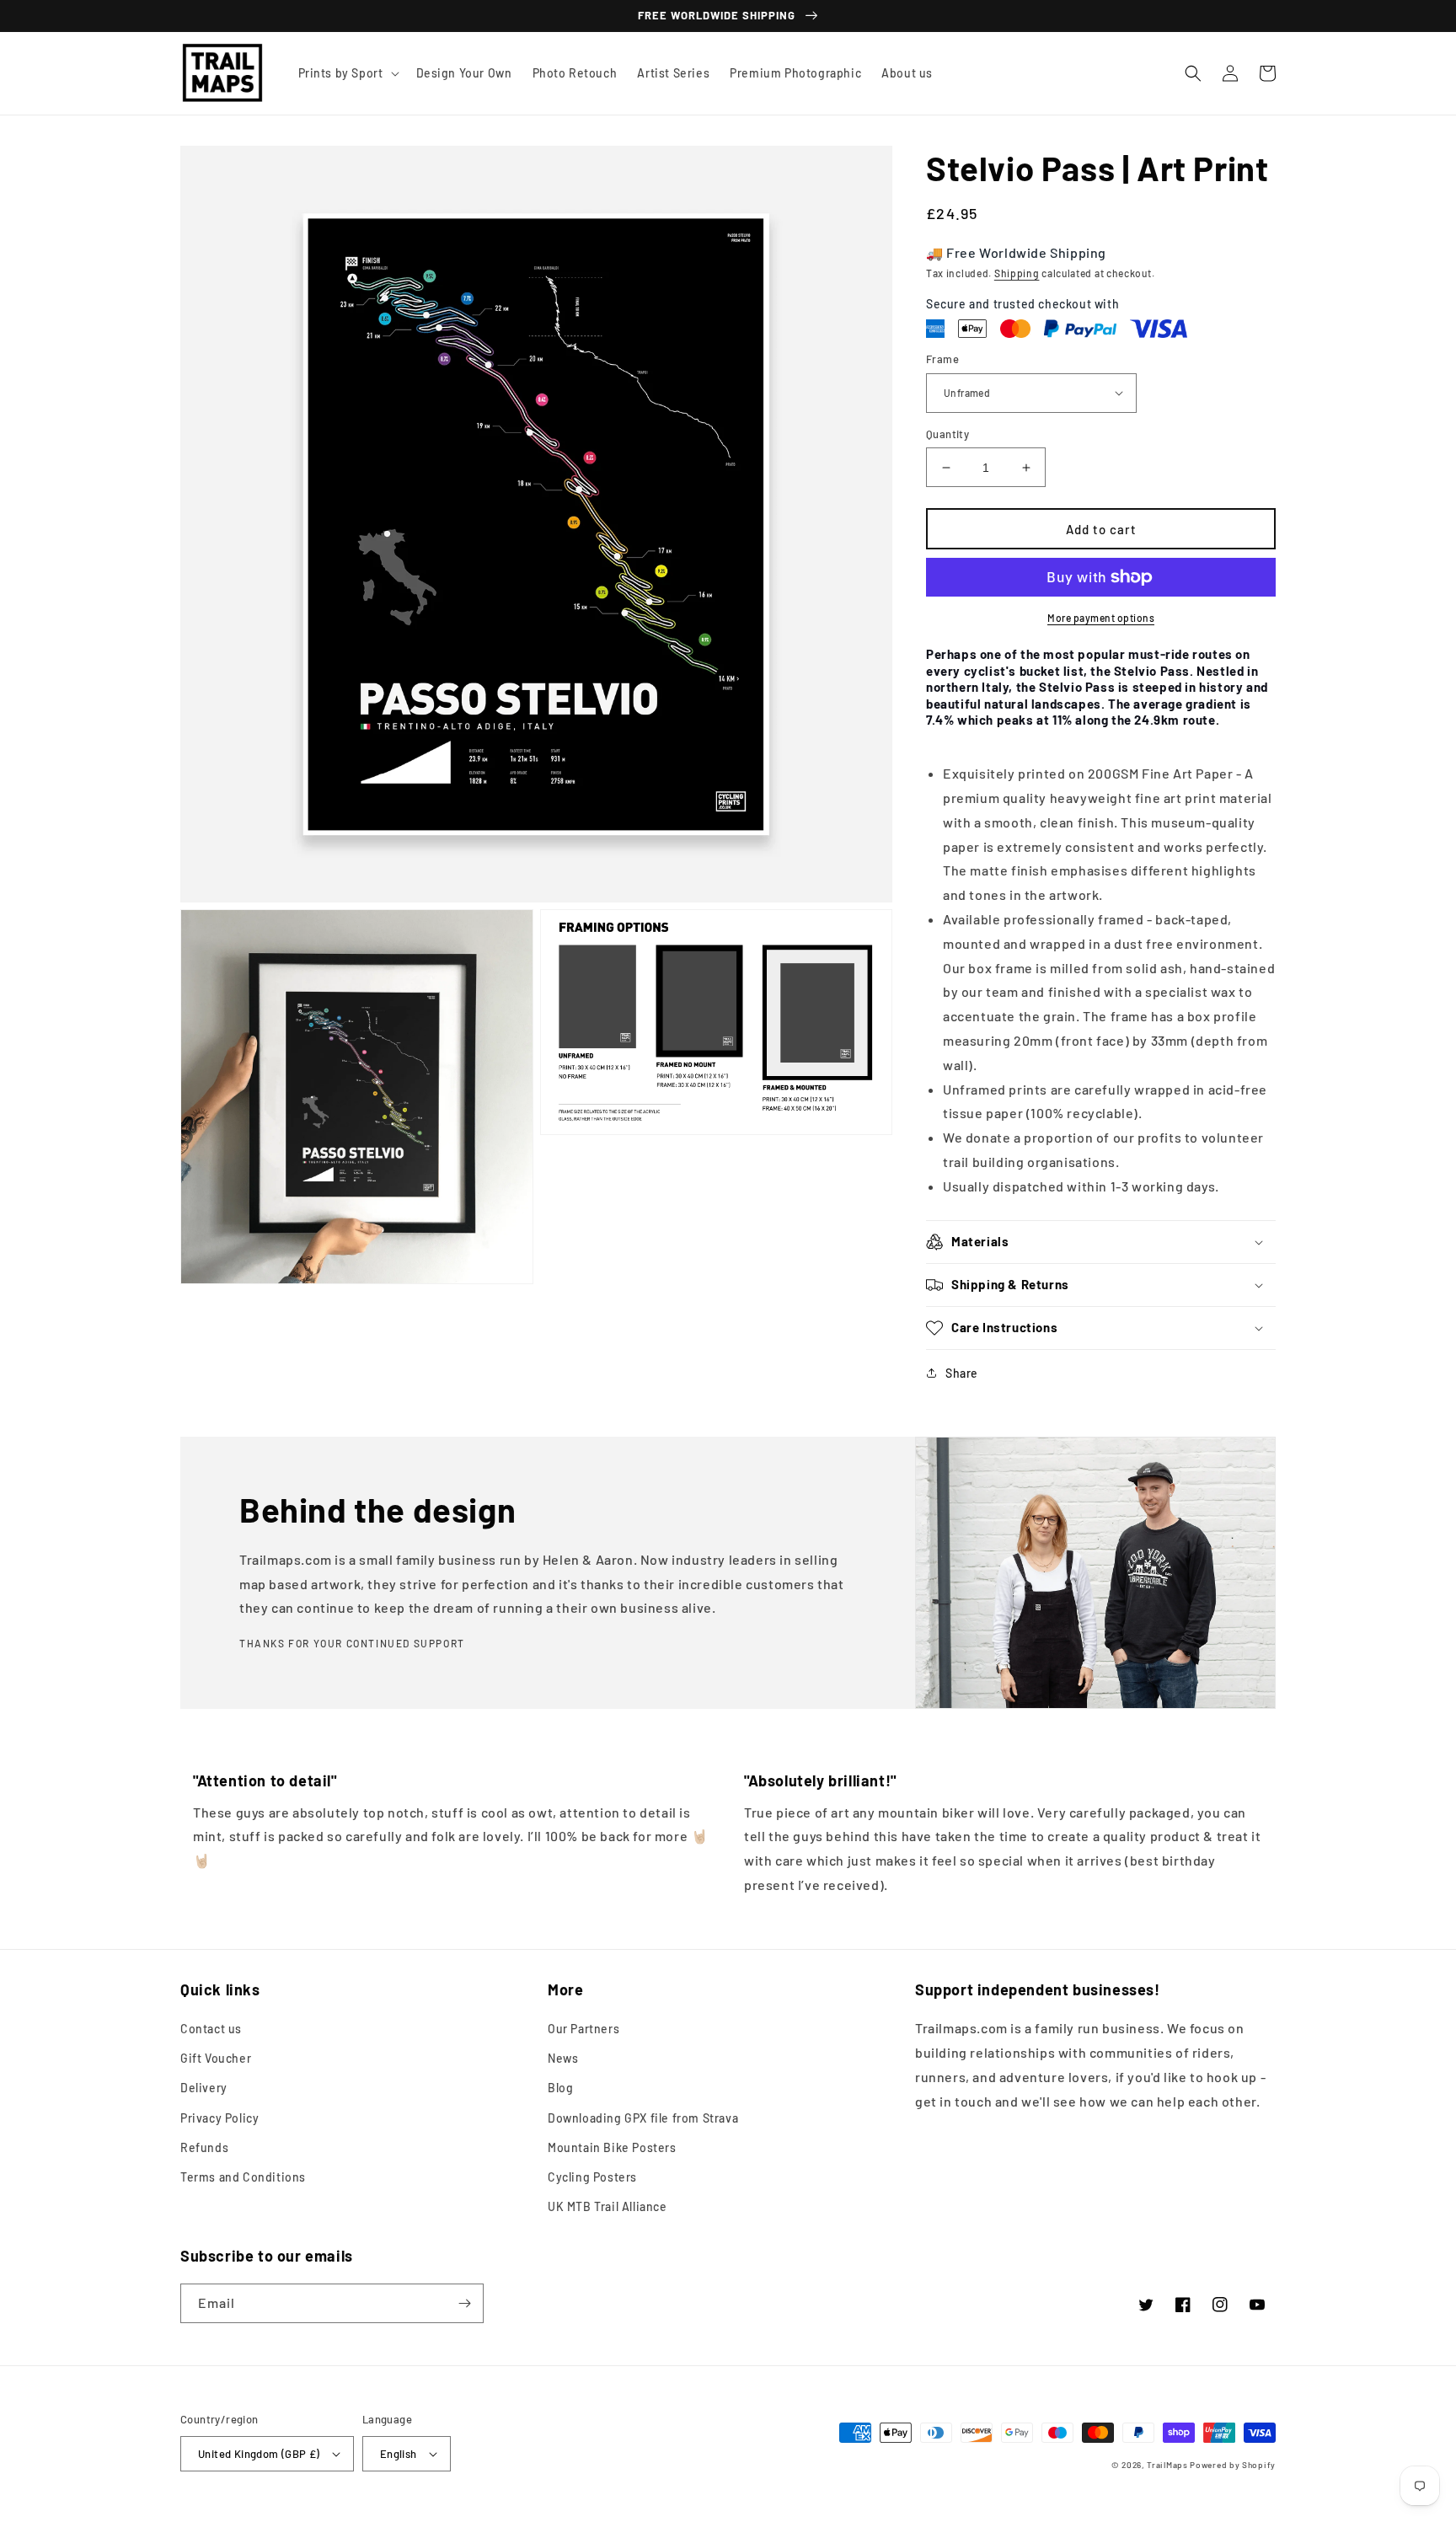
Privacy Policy (219, 2118)
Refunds (204, 2147)
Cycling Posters (592, 2177)
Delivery (204, 2088)
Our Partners (583, 2029)
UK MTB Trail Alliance (608, 2206)
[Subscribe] (464, 2303)
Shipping (1017, 273)
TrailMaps (1167, 2465)
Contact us (211, 2029)
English (399, 2454)
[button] (347, 73)
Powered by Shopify (1233, 2465)
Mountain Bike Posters (612, 2147)
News (563, 2058)
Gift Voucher (216, 2058)
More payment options (1101, 618)
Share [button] (962, 1373)
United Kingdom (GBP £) (259, 2454)
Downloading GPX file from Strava (643, 2118)
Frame (942, 359)
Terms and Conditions (243, 2177)
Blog (560, 2088)
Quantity (947, 434)
